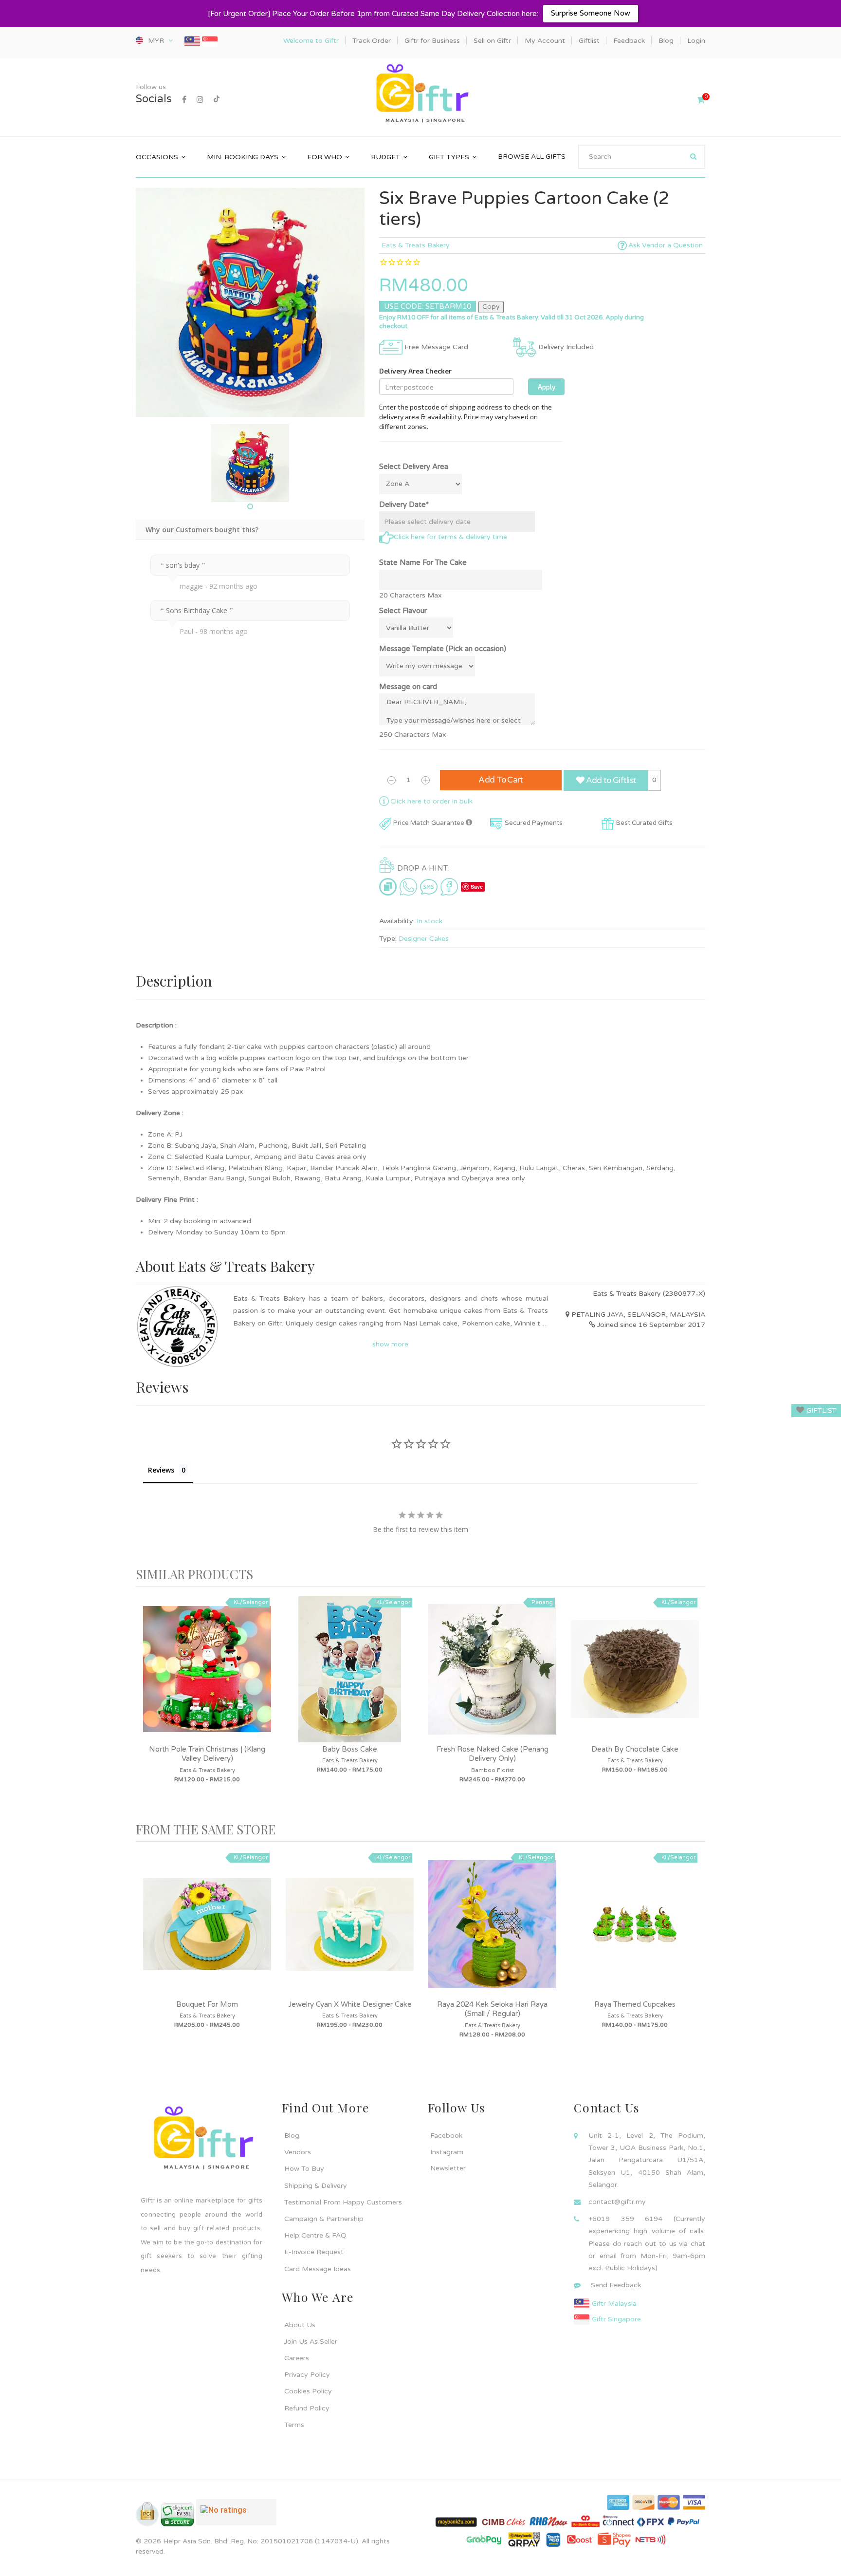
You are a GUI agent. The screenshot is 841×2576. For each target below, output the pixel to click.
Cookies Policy (308, 2391)
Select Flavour (403, 611)
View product (207, 1679)
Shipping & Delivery (316, 2186)
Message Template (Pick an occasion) (443, 649)
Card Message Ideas (318, 2269)
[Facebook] (184, 100)
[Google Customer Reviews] (236, 2516)
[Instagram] (200, 100)
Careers (297, 2358)
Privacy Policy (307, 2375)
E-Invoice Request (314, 2252)
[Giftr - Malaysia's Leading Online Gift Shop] (420, 94)
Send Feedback (616, 2285)
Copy (491, 307)
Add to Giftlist (610, 780)
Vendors (298, 2152)
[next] (695, 1704)
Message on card (408, 687)
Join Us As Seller (311, 2342)
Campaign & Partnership (324, 2219)
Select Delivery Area (414, 467)
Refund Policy (307, 2408)
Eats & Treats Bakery (416, 245)
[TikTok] (217, 100)
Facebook (446, 2136)
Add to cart (501, 780)
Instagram (447, 2152)
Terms (294, 2425)
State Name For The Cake (423, 562)
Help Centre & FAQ (315, 2235)
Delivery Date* (404, 504)
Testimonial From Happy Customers (343, 2202)
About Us (300, 2325)
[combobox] (642, 157)
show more (390, 1344)
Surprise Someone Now (591, 13)
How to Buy (304, 2169)
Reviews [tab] (161, 1470)
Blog (292, 2136)
